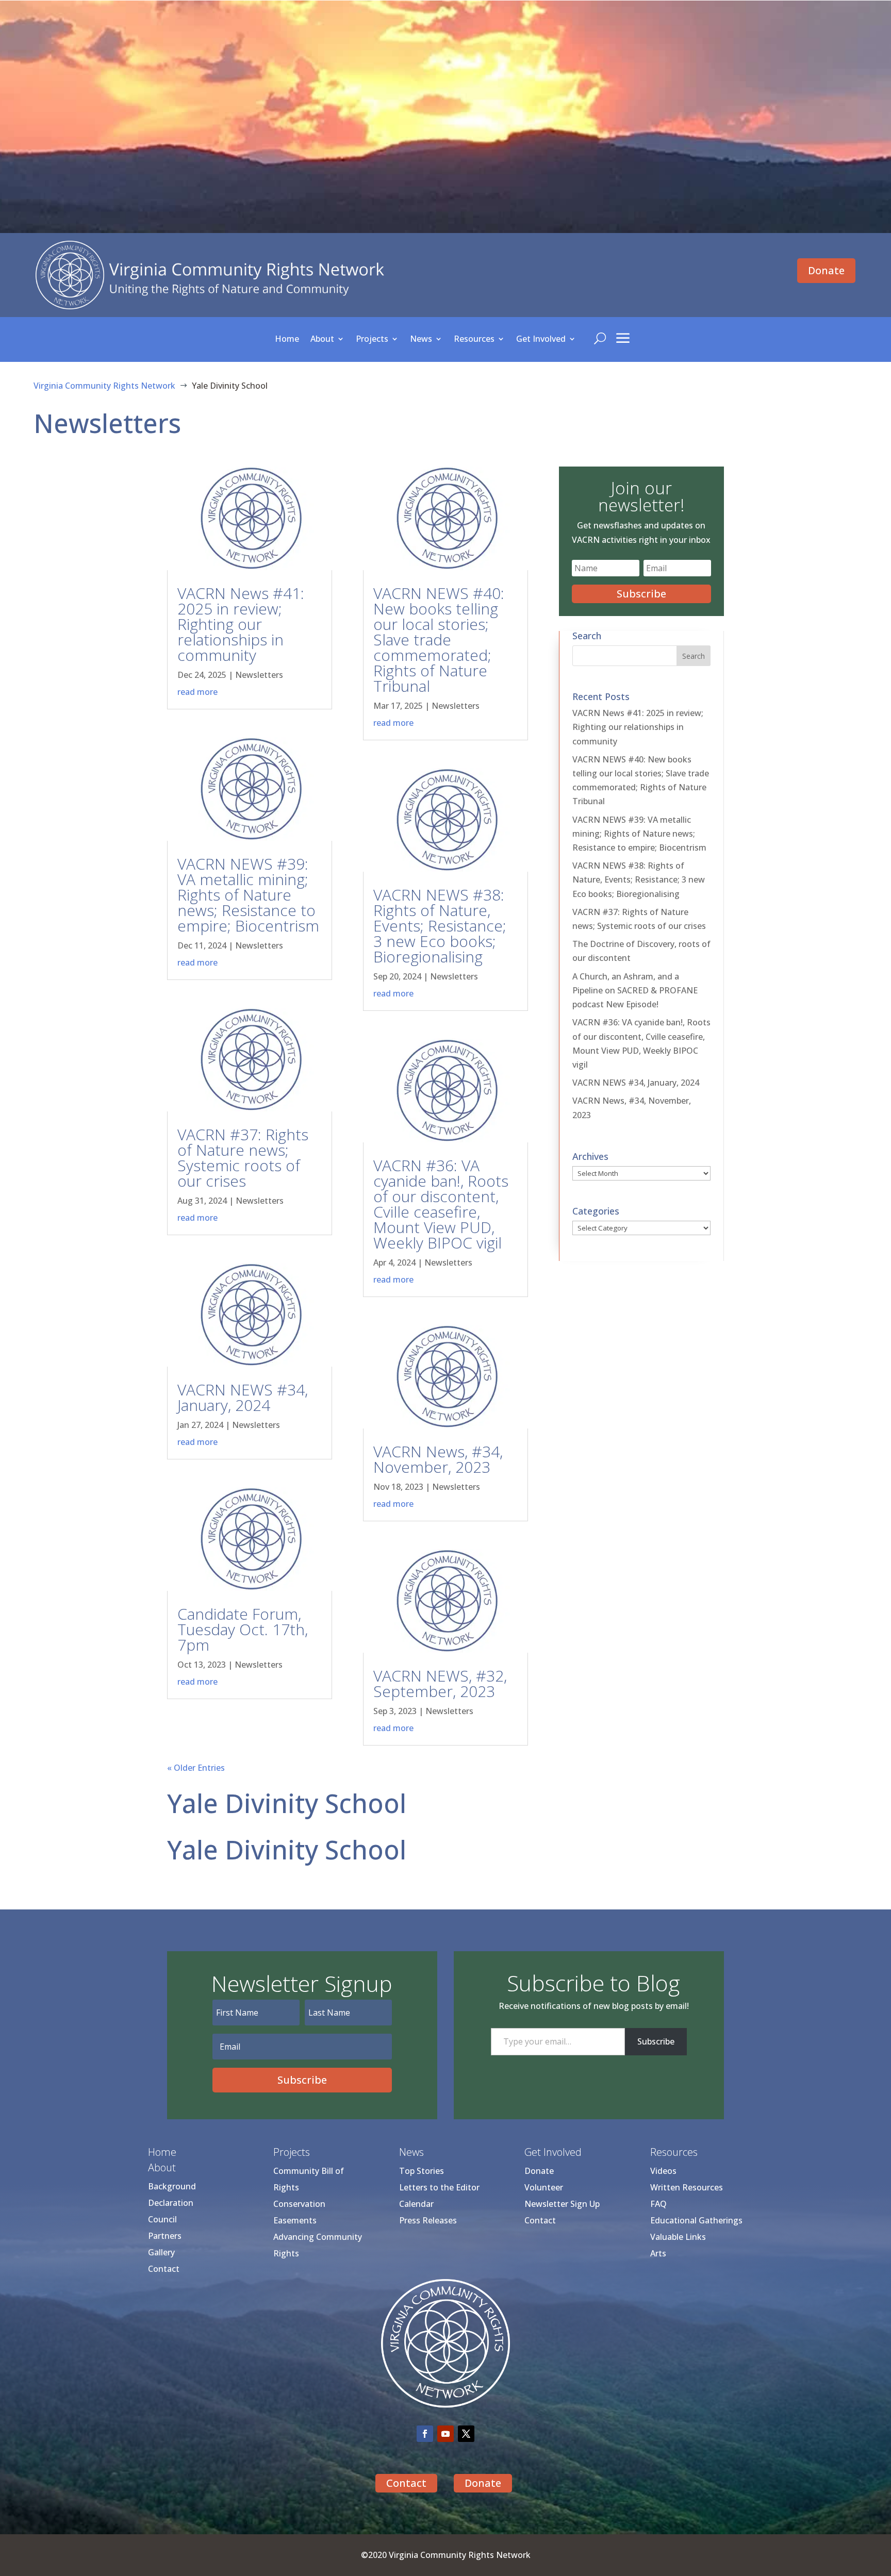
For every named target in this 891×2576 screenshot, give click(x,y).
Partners (165, 2236)
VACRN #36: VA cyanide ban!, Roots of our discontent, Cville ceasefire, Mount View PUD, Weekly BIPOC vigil (441, 1204)
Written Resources (687, 2187)
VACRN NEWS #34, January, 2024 (243, 1397)
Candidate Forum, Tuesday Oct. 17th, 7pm (243, 1629)
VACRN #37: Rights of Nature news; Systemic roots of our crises (243, 1158)
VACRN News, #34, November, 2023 (438, 1459)
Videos (663, 2171)
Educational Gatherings (696, 2220)
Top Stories (422, 2171)
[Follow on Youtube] (445, 2434)
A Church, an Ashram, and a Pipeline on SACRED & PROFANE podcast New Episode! (635, 990)
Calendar (416, 2204)
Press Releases (428, 2220)
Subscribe (656, 2041)
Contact (164, 2269)
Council (162, 2219)
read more (197, 692)
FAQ (658, 2204)
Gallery (161, 2252)
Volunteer (544, 2187)
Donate (826, 270)
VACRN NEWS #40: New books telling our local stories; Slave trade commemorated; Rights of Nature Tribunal (439, 639)
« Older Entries (196, 1768)
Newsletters (259, 675)
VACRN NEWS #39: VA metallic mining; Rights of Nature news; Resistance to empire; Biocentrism (248, 895)
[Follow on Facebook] (425, 2434)
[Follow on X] (466, 2434)
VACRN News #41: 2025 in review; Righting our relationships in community (241, 624)
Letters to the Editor (439, 2187)
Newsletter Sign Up (562, 2204)
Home (287, 340)
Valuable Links (678, 2237)
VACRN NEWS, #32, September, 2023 (440, 1683)
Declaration (171, 2203)
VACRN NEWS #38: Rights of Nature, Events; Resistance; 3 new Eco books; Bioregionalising (440, 926)
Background (172, 2186)
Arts (658, 2253)
